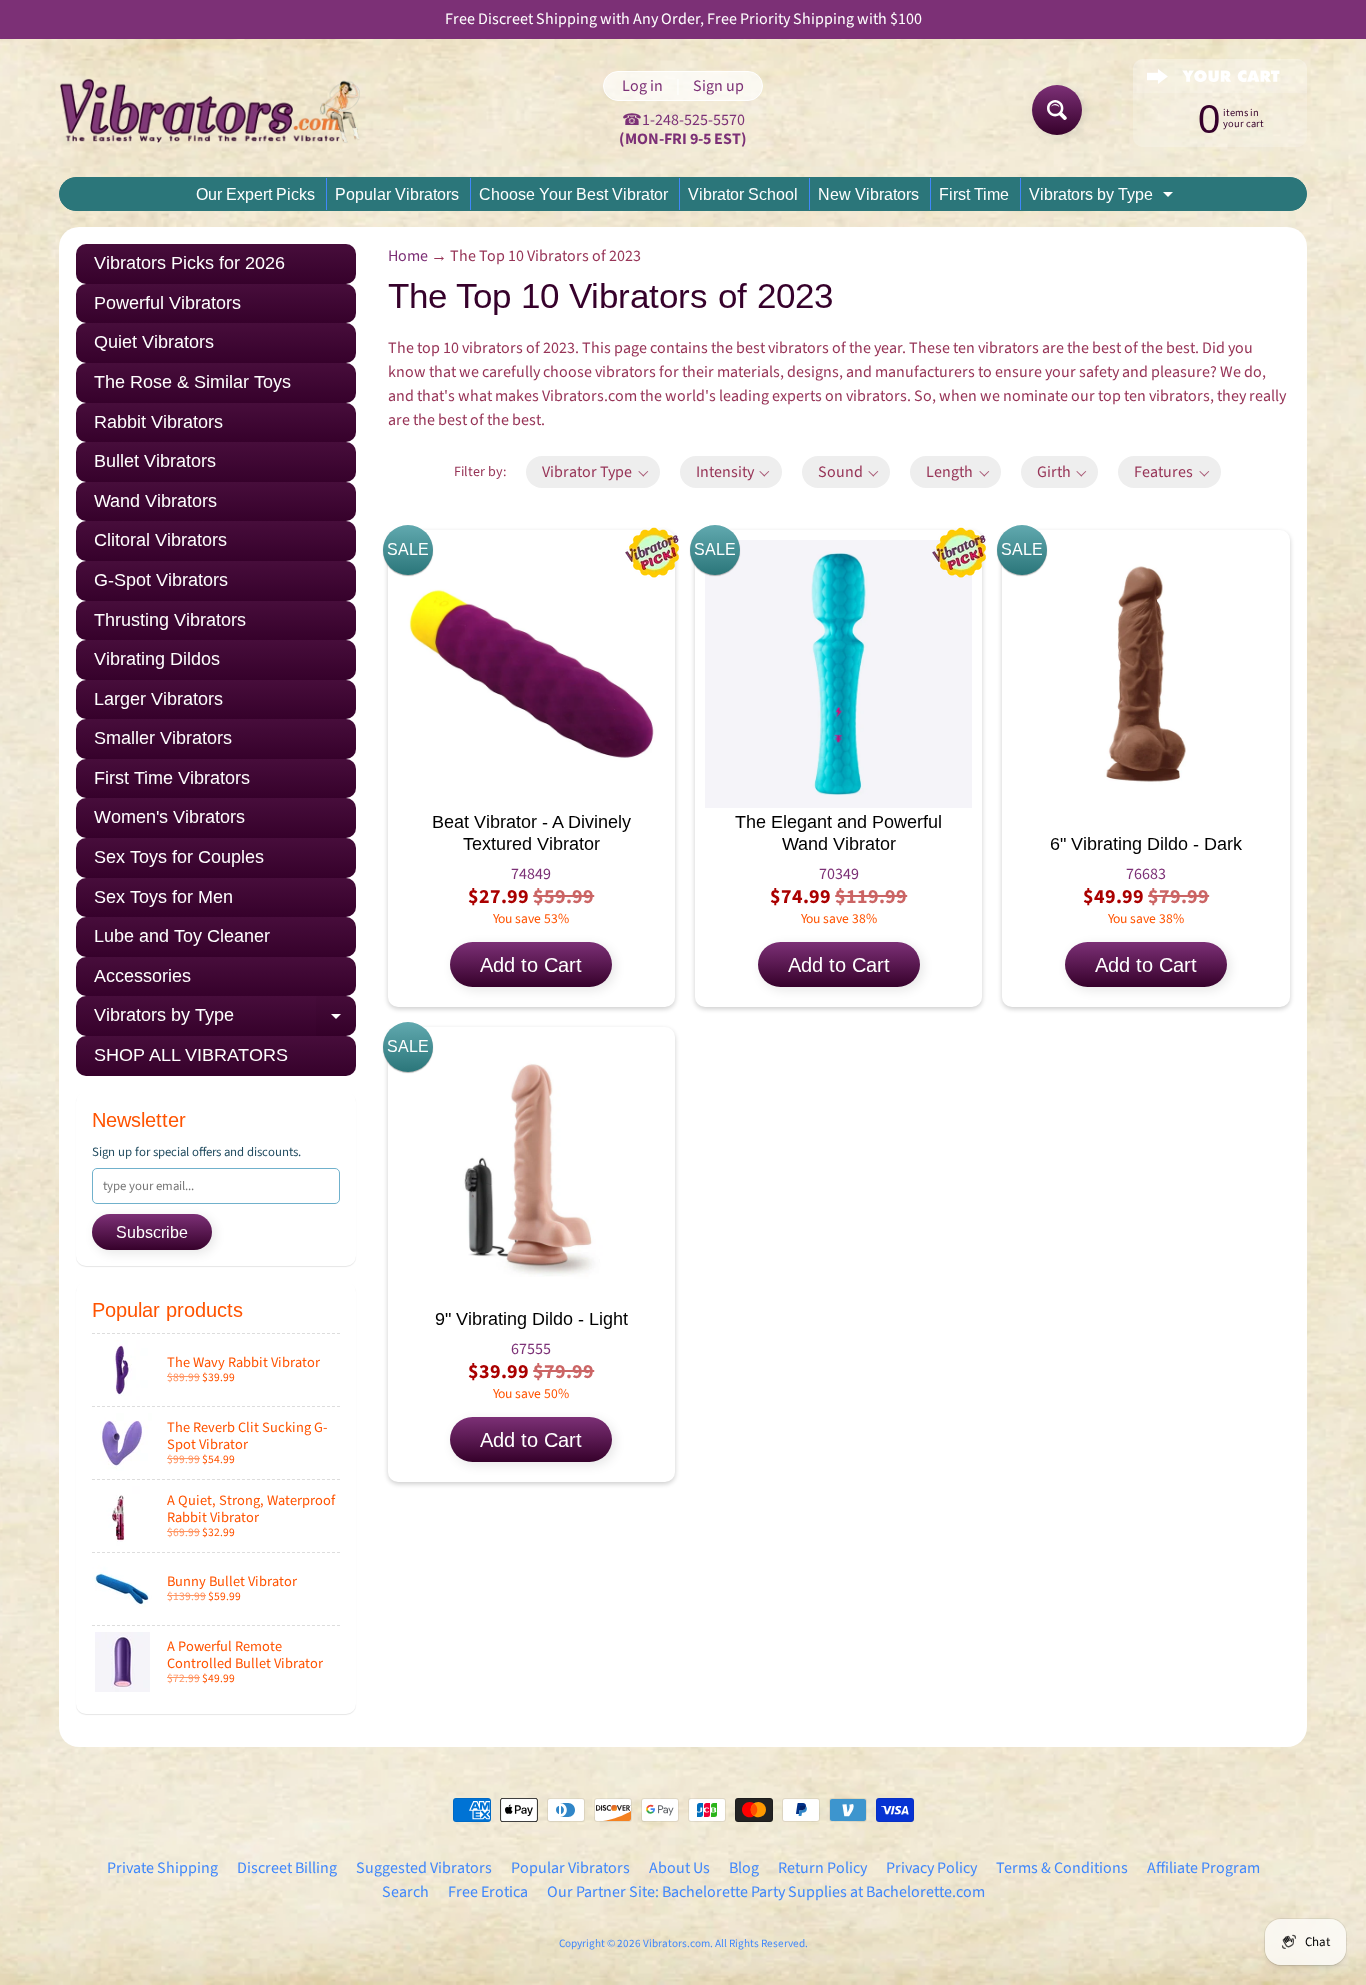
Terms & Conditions (1062, 1868)
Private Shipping (162, 1868)
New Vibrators (868, 194)
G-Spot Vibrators (161, 580)
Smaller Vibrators (163, 738)
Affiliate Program (1203, 1868)
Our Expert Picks (255, 194)
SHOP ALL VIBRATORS (191, 1055)
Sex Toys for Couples (179, 857)
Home (408, 256)
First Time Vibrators (172, 778)
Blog (744, 1868)
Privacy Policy (931, 1868)
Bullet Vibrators (155, 461)
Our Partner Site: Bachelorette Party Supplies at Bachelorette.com (766, 1892)
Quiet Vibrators (154, 342)
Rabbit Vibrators (158, 422)
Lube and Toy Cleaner (182, 936)
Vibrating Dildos (157, 659)
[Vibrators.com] (224, 110)
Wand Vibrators (155, 501)
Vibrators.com (676, 1943)
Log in (642, 86)
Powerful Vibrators (167, 303)
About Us (679, 1868)
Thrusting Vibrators (170, 620)
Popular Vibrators (397, 194)
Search (405, 1892)
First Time (974, 194)
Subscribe (152, 1232)
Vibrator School (743, 194)
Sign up (718, 86)
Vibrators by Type (1103, 198)
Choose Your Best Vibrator (573, 194)
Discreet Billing (287, 1868)
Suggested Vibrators (424, 1868)
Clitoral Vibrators (160, 540)
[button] (593, 472)
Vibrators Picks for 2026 (189, 263)
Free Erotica (488, 1892)
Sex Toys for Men (163, 897)
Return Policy (822, 1868)
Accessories (142, 976)
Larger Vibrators (158, 699)
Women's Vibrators (169, 817)
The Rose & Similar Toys (192, 382)
